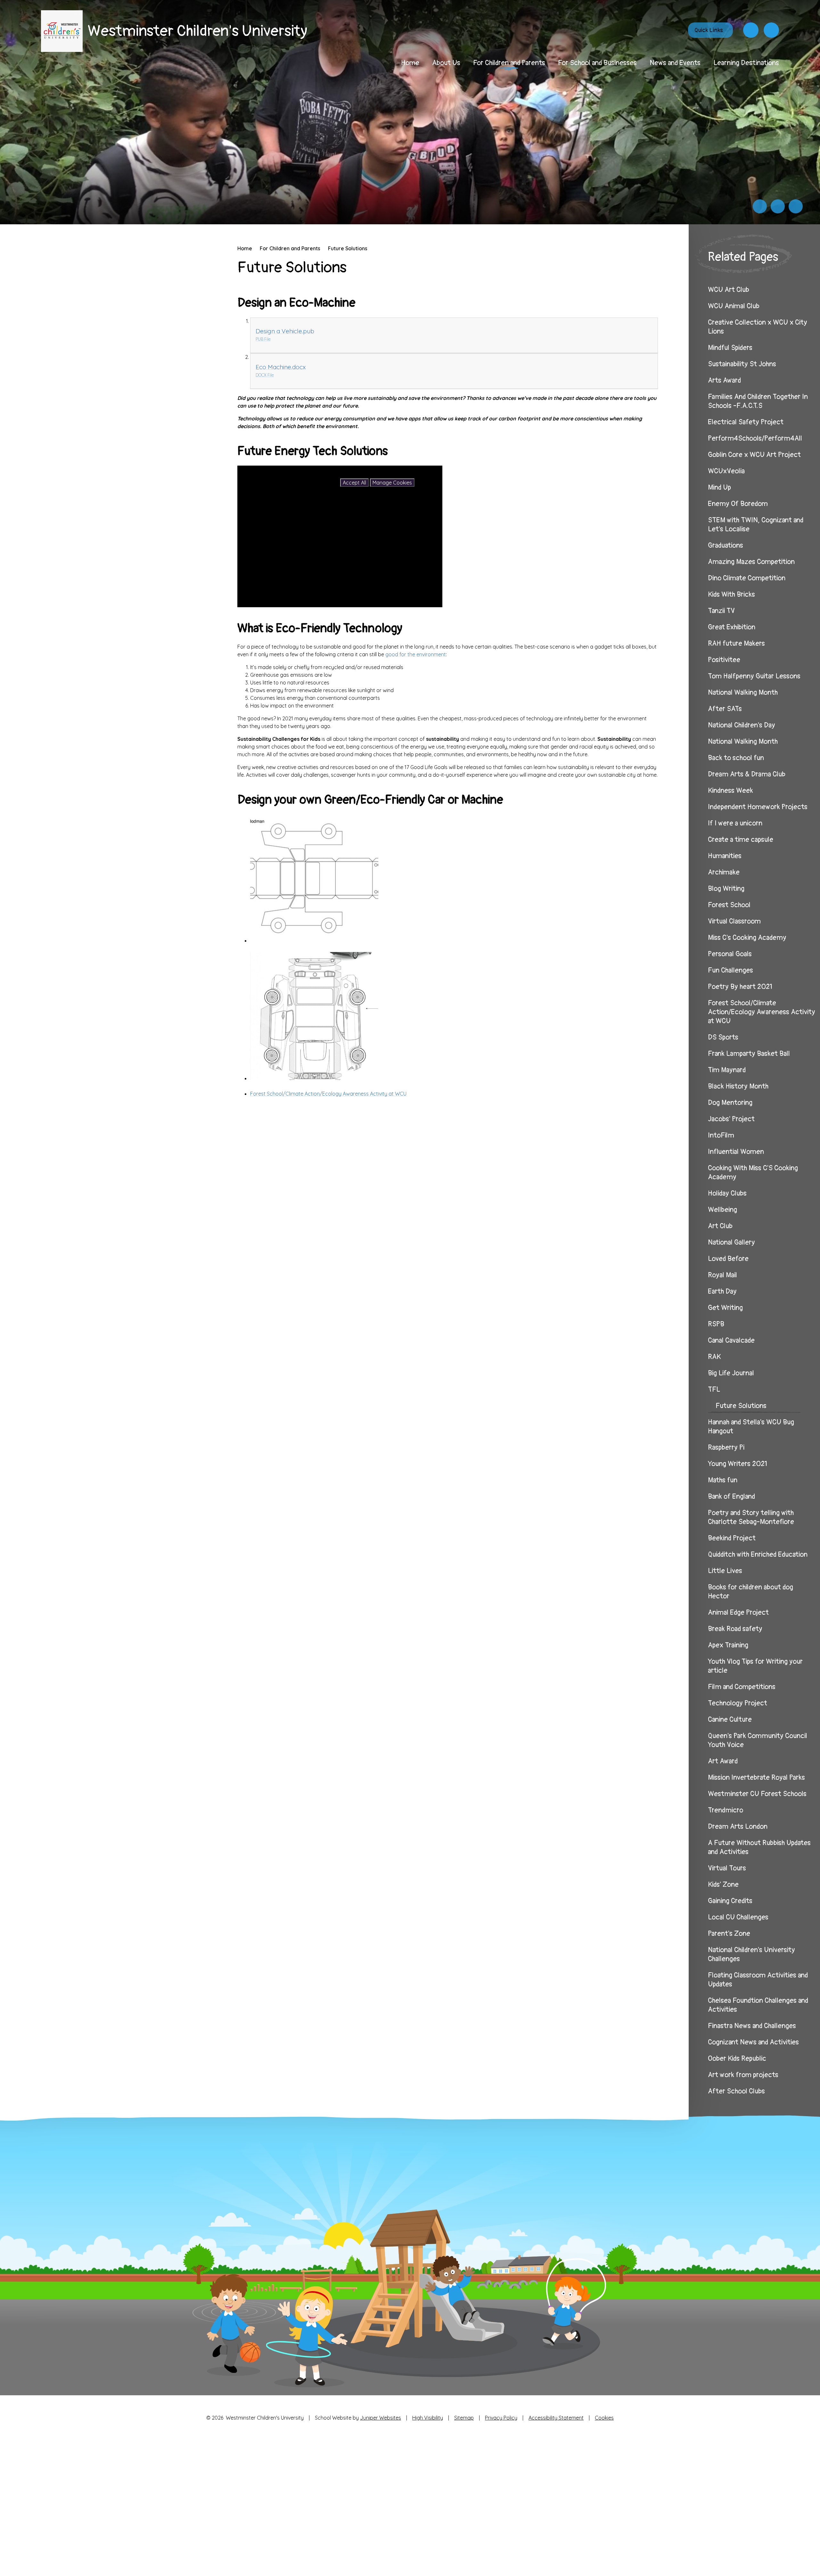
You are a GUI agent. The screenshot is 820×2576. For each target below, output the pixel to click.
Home (245, 248)
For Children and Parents (290, 248)
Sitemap (464, 2418)
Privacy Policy (501, 2418)
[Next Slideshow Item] (778, 206)
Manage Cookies (392, 483)
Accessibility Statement (556, 2418)
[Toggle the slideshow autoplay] (796, 206)
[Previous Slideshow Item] (760, 206)
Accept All (354, 483)
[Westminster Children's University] (62, 31)
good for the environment (416, 654)
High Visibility (428, 2418)
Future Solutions (348, 248)
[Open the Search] (771, 30)
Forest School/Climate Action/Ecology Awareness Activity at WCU (328, 1094)
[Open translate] (751, 30)
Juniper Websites (381, 2418)
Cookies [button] (604, 2418)
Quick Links (709, 30)
